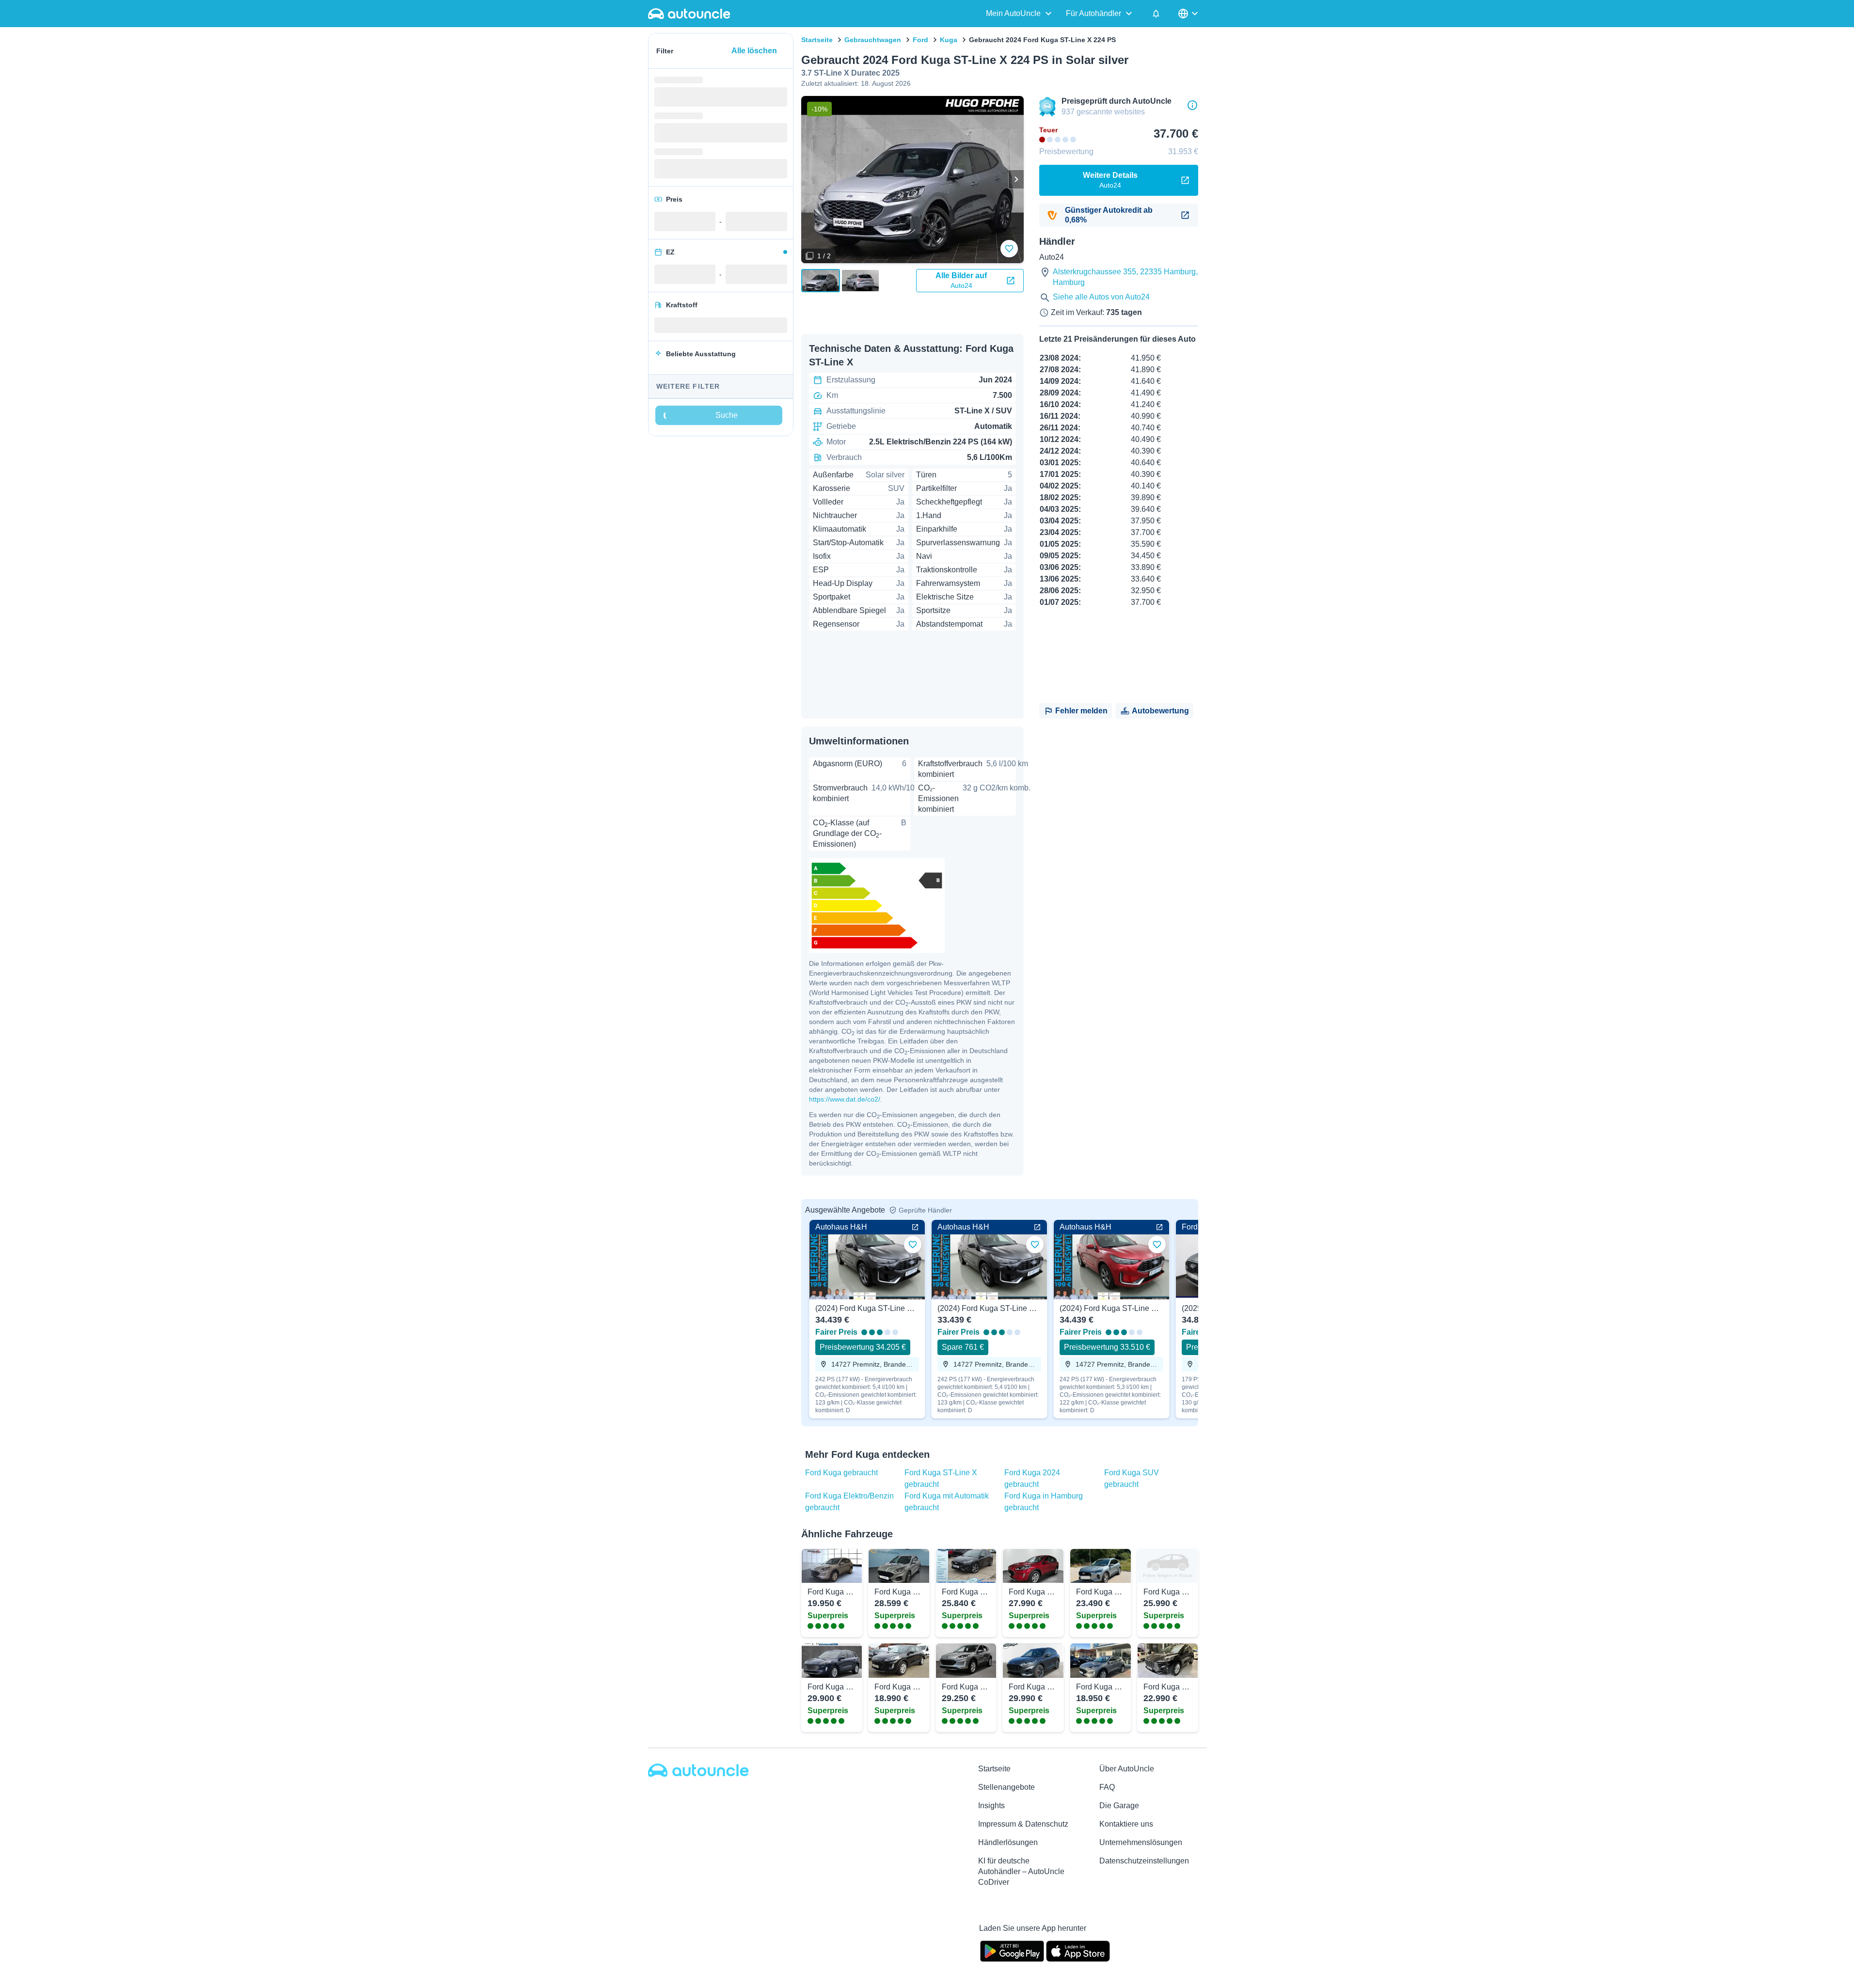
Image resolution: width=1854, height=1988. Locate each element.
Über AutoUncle (1127, 1769)
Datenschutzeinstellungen (1144, 1861)
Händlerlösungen (1008, 1842)
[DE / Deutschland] (1189, 14)
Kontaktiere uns (1126, 1824)
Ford (920, 40)
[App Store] (1078, 1950)
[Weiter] (1016, 179)
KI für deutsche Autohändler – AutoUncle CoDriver (1021, 1871)
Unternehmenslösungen (1141, 1842)
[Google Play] (1012, 1950)
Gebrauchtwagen (873, 40)
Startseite (817, 40)
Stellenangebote (1006, 1787)
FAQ (1107, 1787)
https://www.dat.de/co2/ (845, 1099)
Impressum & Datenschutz (1023, 1824)
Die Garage (1119, 1806)
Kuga (949, 40)
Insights (991, 1806)
